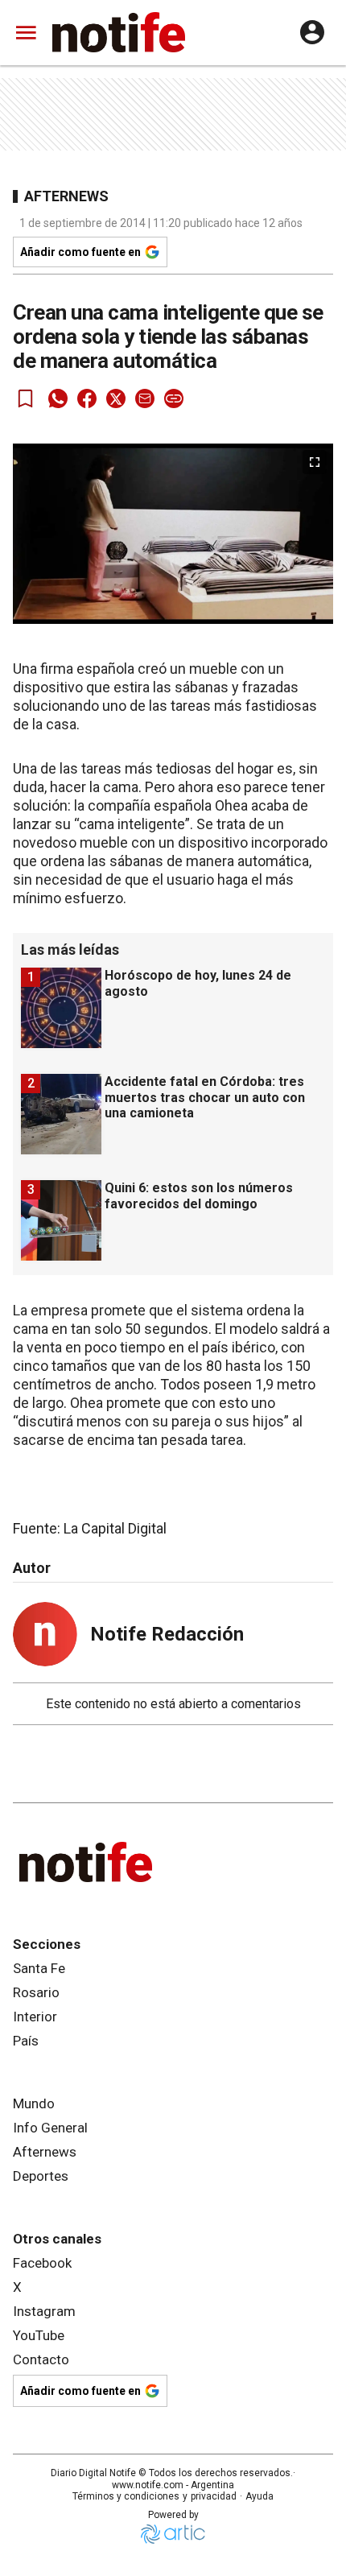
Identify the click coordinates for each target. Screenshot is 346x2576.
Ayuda (259, 2496)
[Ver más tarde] (26, 398)
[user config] (312, 32)
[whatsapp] (58, 398)
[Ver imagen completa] (315, 462)
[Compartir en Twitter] (116, 398)
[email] (145, 398)
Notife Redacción (167, 1634)
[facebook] (87, 398)
